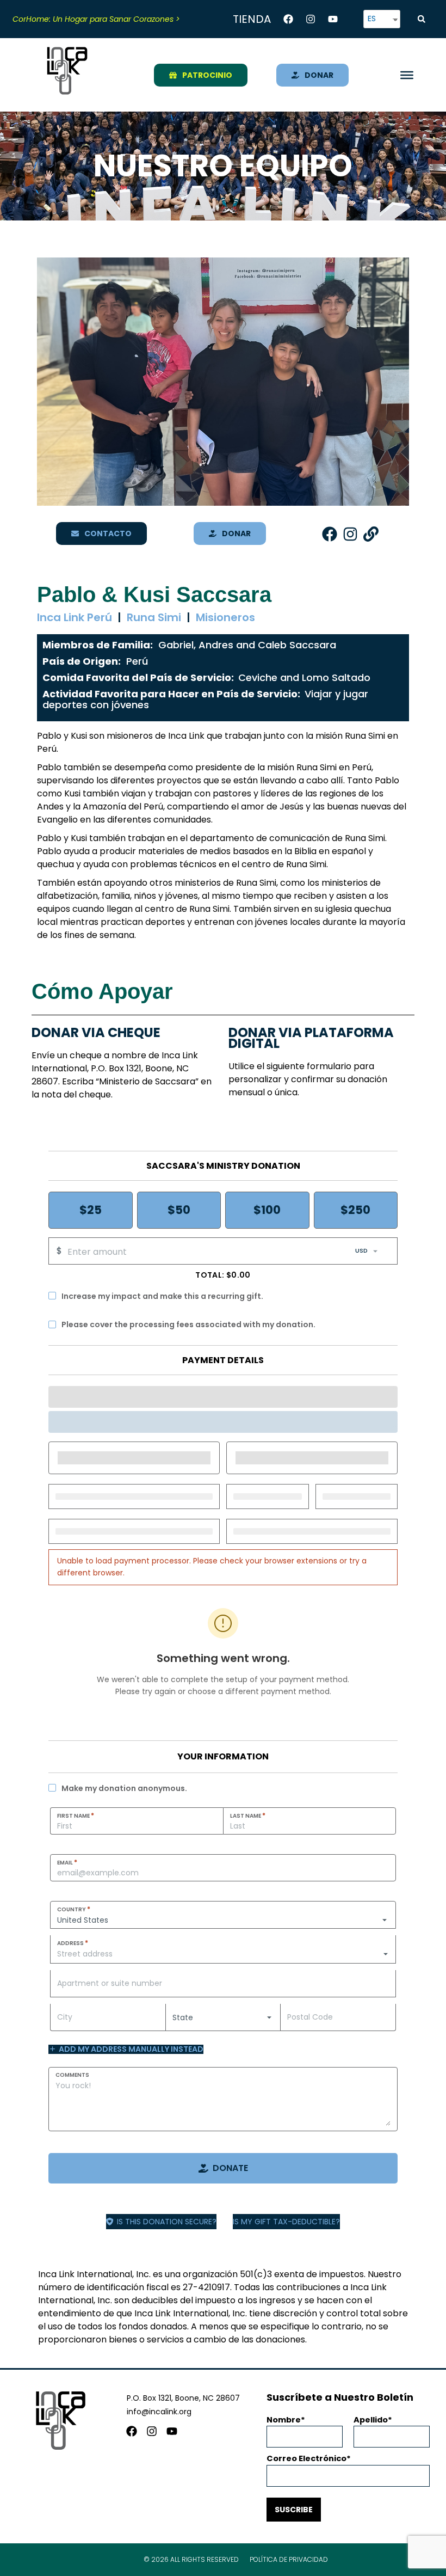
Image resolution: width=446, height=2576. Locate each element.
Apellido (371, 2420)
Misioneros (225, 617)
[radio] (91, 1210)
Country (74, 1909)
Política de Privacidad (289, 2559)
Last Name (248, 1816)
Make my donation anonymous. (124, 1788)
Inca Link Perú (75, 617)
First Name (76, 1816)
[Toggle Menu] (407, 75)
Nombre (284, 2420)
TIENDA (252, 19)
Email (67, 1862)
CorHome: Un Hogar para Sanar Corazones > (96, 19)
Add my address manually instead (131, 2049)
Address (73, 1943)
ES (372, 19)
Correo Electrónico (306, 2458)
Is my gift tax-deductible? (286, 2222)
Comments (72, 2075)
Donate (230, 2168)
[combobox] (223, 1954)
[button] (422, 19)
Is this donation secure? (167, 2222)
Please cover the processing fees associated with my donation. (188, 1324)
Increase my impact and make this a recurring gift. (162, 1296)
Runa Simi (154, 617)
